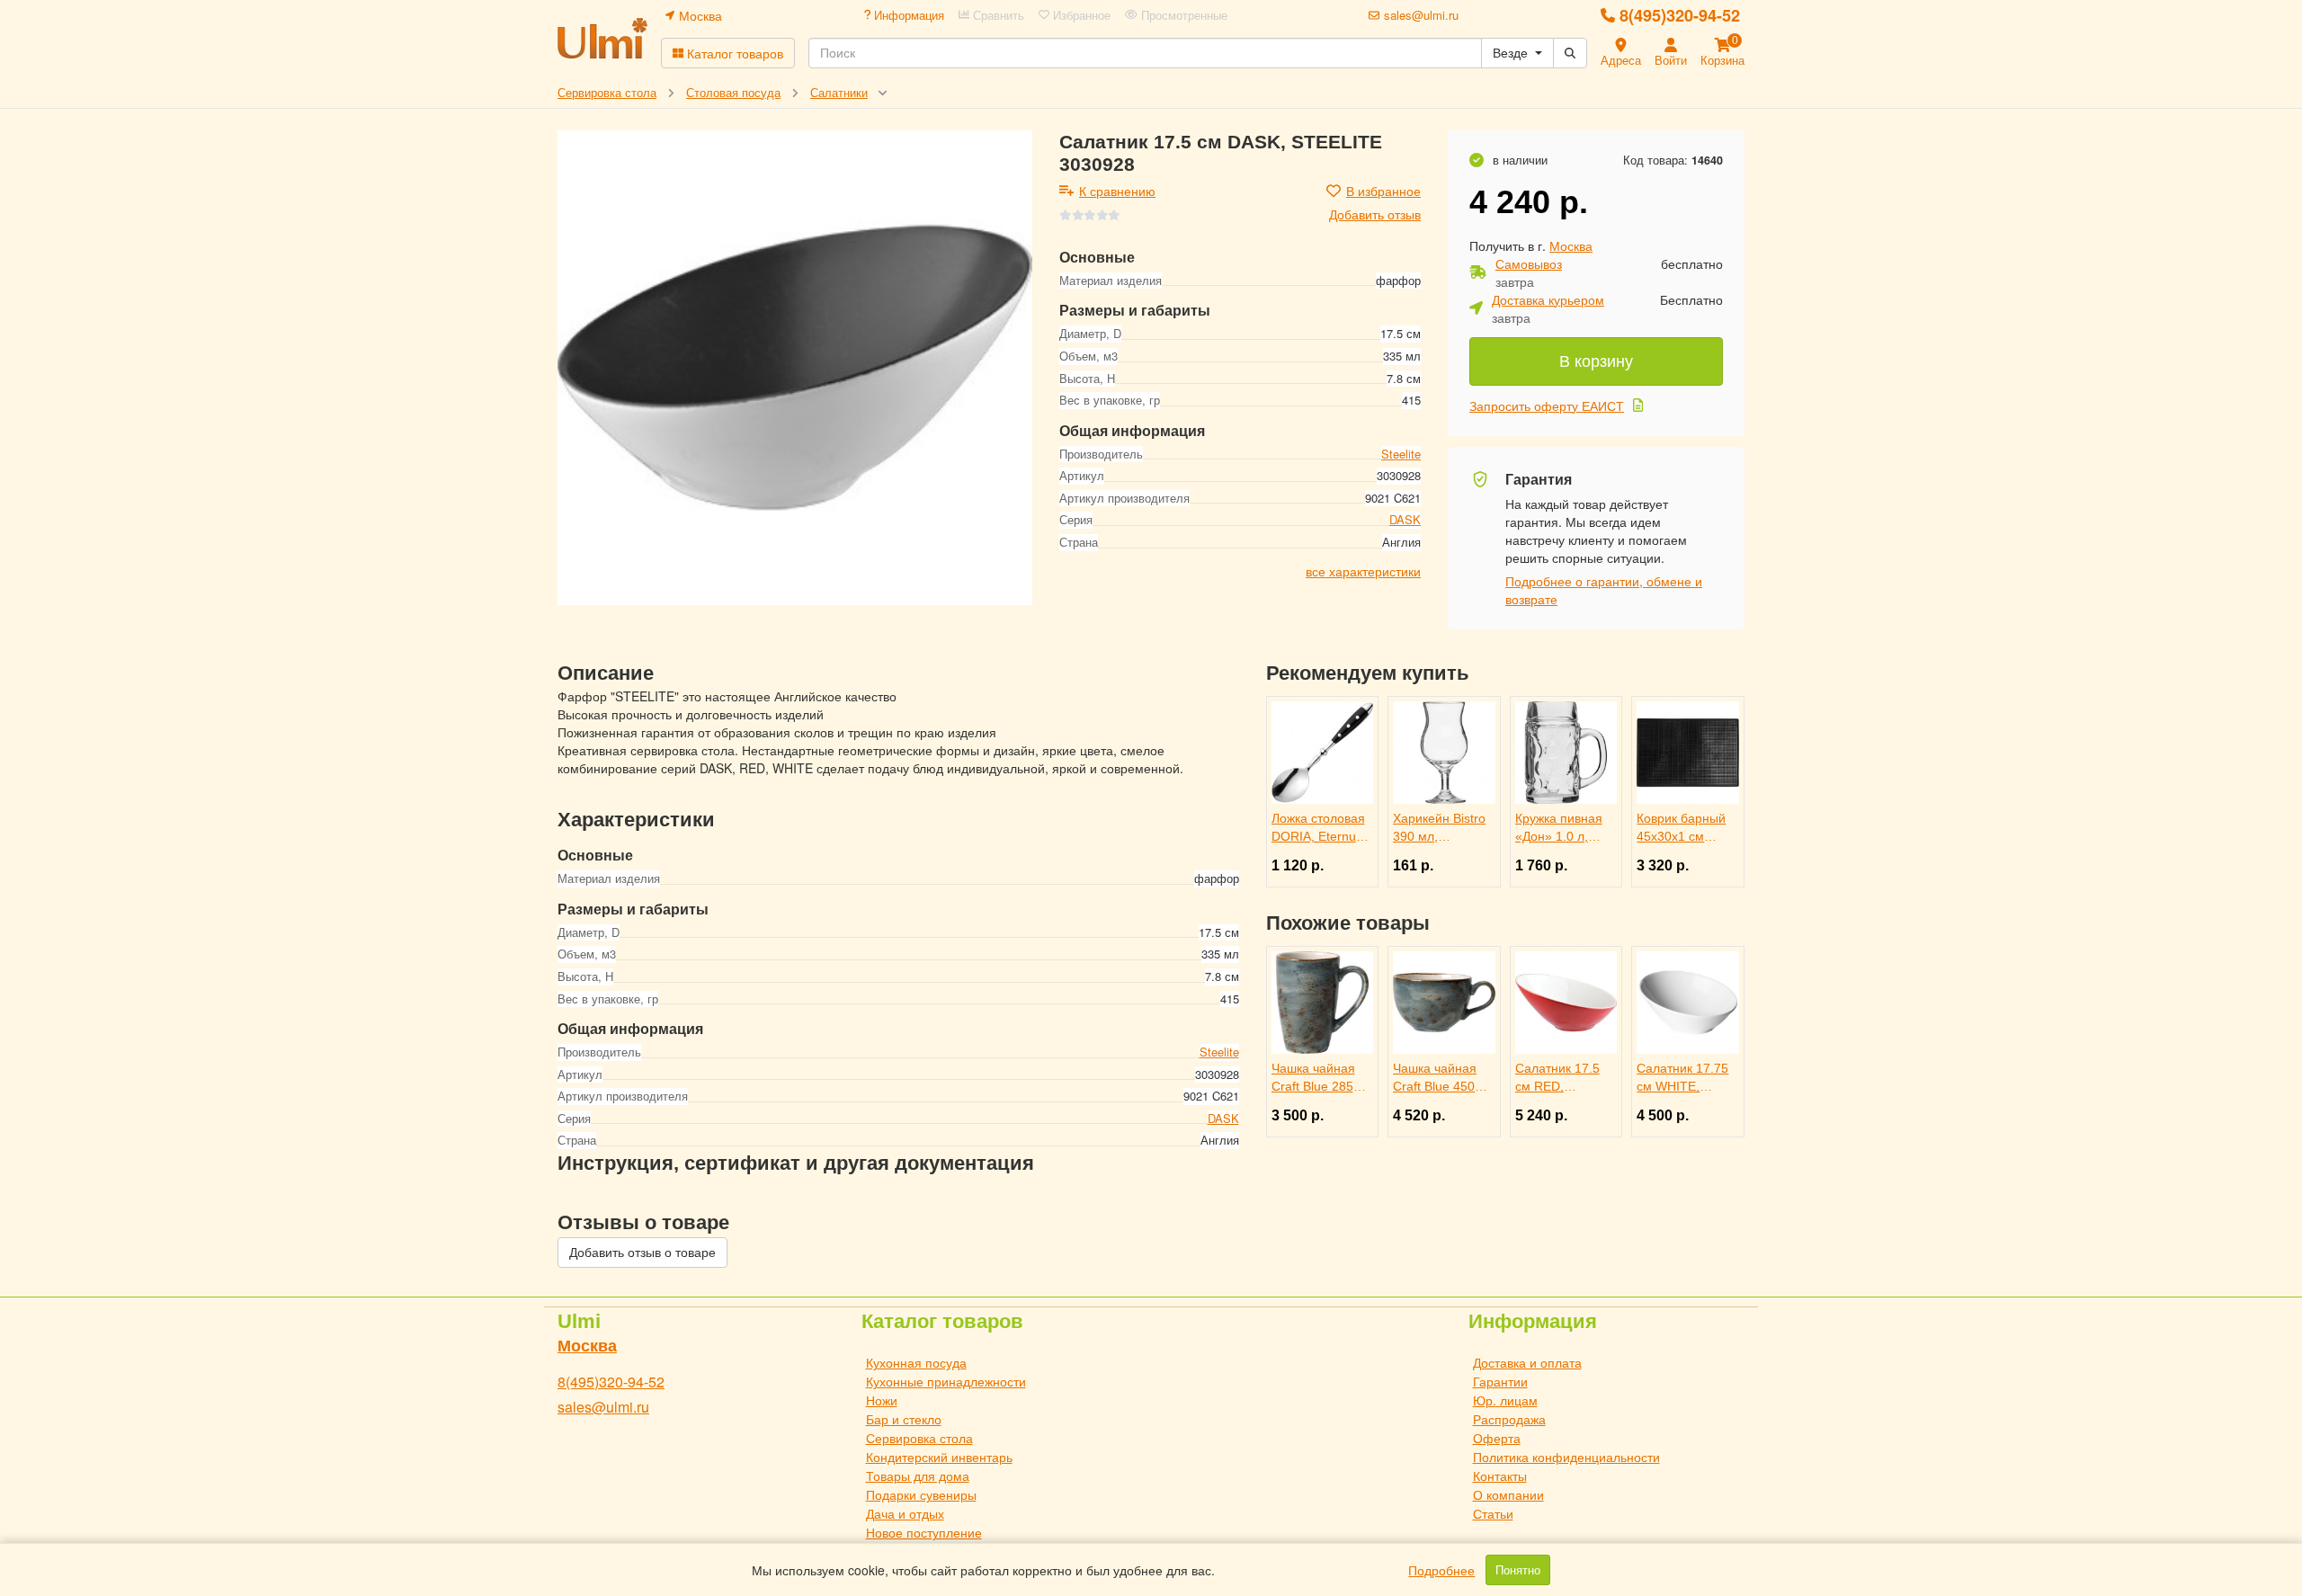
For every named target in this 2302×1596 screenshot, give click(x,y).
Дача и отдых (905, 1513)
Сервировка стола (919, 1438)
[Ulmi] (602, 38)
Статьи (1493, 1513)
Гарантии (1500, 1381)
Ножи (882, 1400)
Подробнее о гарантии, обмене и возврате (1604, 590)
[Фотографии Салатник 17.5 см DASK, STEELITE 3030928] (795, 368)
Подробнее (1441, 1570)
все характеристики (1363, 570)
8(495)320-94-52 (1680, 15)
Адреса (1621, 60)
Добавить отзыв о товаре (642, 1253)
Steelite (1401, 453)
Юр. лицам (1505, 1400)
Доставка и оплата (1527, 1362)
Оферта (1497, 1438)
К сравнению (1117, 191)
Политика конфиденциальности (1566, 1457)
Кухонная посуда (916, 1362)
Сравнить (997, 15)
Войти (1671, 60)
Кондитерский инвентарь (939, 1457)
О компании (1508, 1494)
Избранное (1080, 15)
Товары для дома (918, 1476)
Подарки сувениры (921, 1494)
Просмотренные (1182, 15)
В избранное (1383, 191)
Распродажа (1509, 1419)
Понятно (1518, 1570)
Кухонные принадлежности (946, 1381)
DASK (1405, 519)
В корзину (1596, 361)
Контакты (1500, 1476)
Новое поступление (924, 1532)
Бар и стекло (904, 1419)
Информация (907, 15)
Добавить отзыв (1375, 214)
